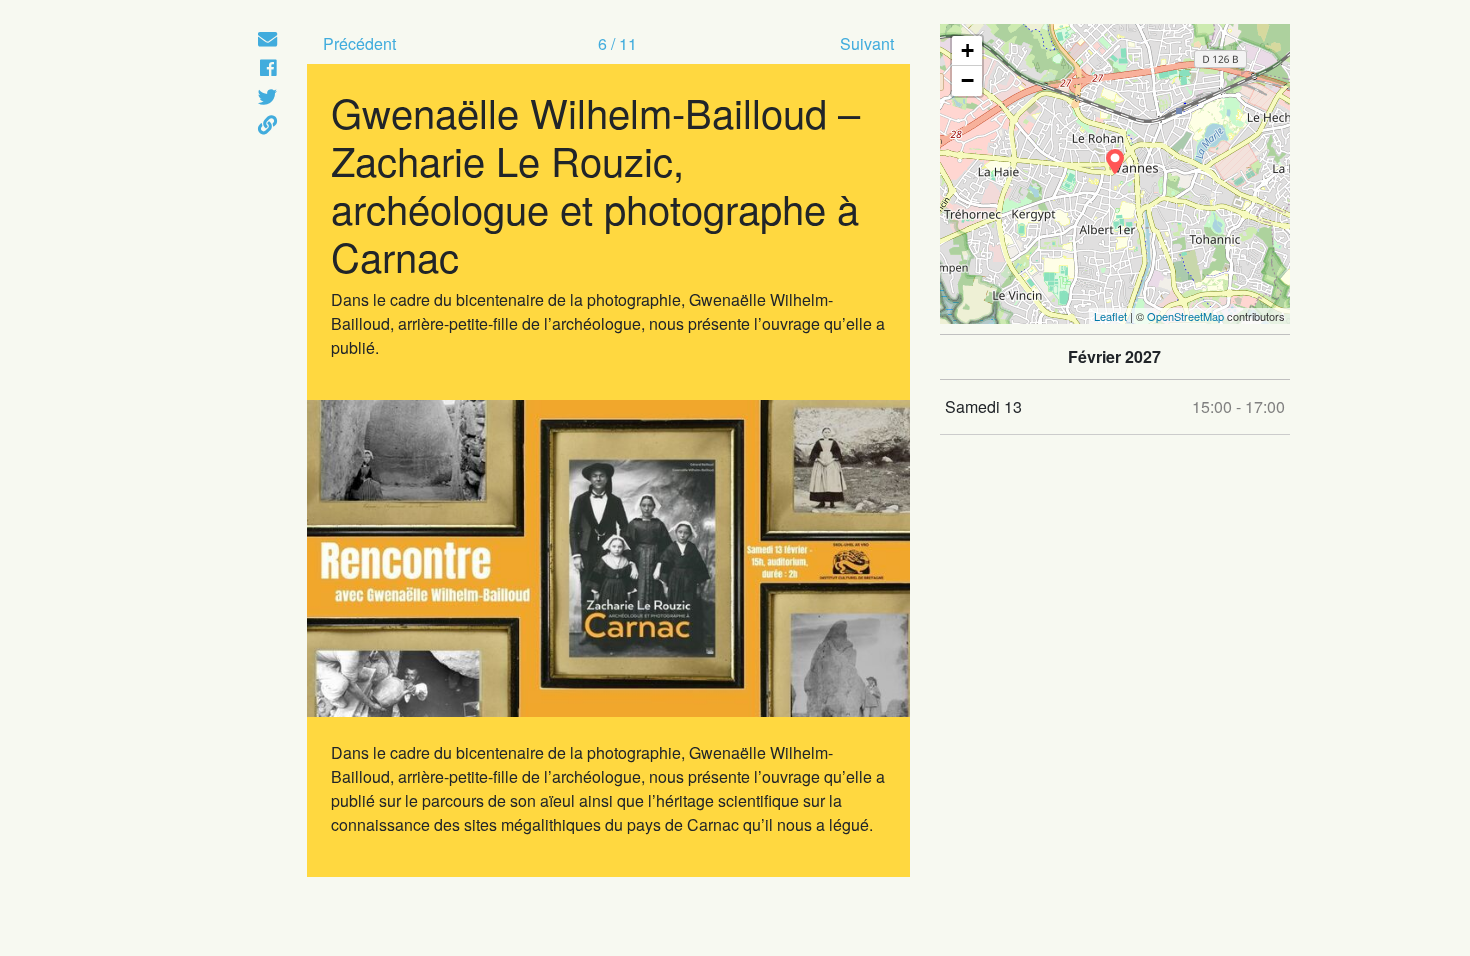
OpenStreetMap (1185, 316)
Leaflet (1110, 316)
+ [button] (967, 50)
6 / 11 (617, 43)
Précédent (359, 43)
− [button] (967, 80)
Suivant (867, 43)
